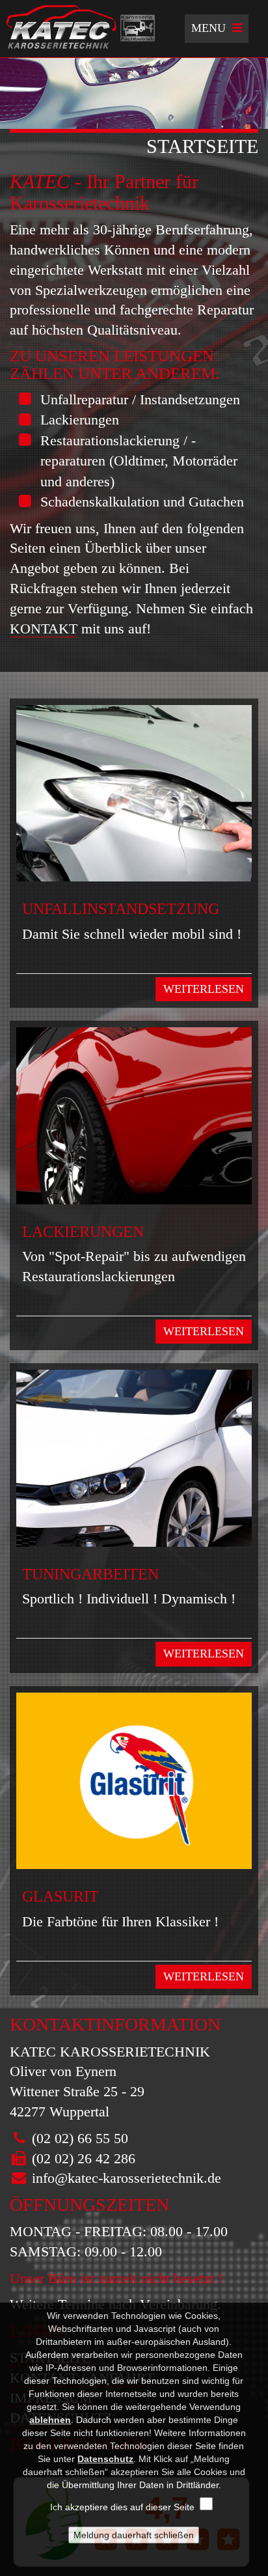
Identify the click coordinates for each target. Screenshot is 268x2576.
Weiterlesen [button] (204, 989)
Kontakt (44, 629)
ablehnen (50, 2420)
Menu (220, 32)
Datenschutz (105, 2459)
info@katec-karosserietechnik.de (127, 2178)
